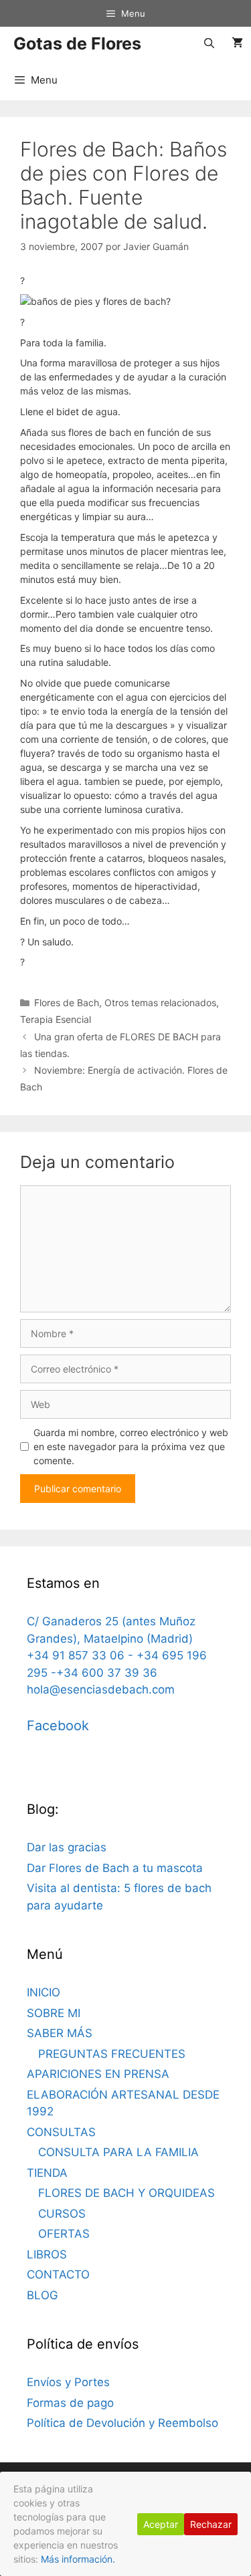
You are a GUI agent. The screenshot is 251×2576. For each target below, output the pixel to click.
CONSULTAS (61, 2132)
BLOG (43, 2295)
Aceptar (161, 2524)
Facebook (58, 1726)
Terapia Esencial (56, 1019)
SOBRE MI (54, 2013)
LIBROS (47, 2254)
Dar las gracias (67, 1847)
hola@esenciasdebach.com (101, 1689)
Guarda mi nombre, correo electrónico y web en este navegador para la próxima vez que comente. (131, 1446)
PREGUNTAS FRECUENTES (112, 2054)
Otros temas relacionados (160, 1003)
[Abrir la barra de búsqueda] (209, 43)
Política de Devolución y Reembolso (122, 2423)
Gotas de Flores (77, 43)
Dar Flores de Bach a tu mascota (115, 1868)
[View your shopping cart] (237, 43)
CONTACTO (58, 2274)
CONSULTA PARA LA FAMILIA (118, 2152)
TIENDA (47, 2173)
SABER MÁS (60, 2033)
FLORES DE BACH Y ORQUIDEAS (127, 2193)
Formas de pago (70, 2403)
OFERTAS (64, 2234)
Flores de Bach (67, 1003)
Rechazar (211, 2524)
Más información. (78, 2559)
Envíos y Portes (68, 2382)
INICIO (44, 1992)
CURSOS (62, 2214)
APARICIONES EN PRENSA (98, 2074)
